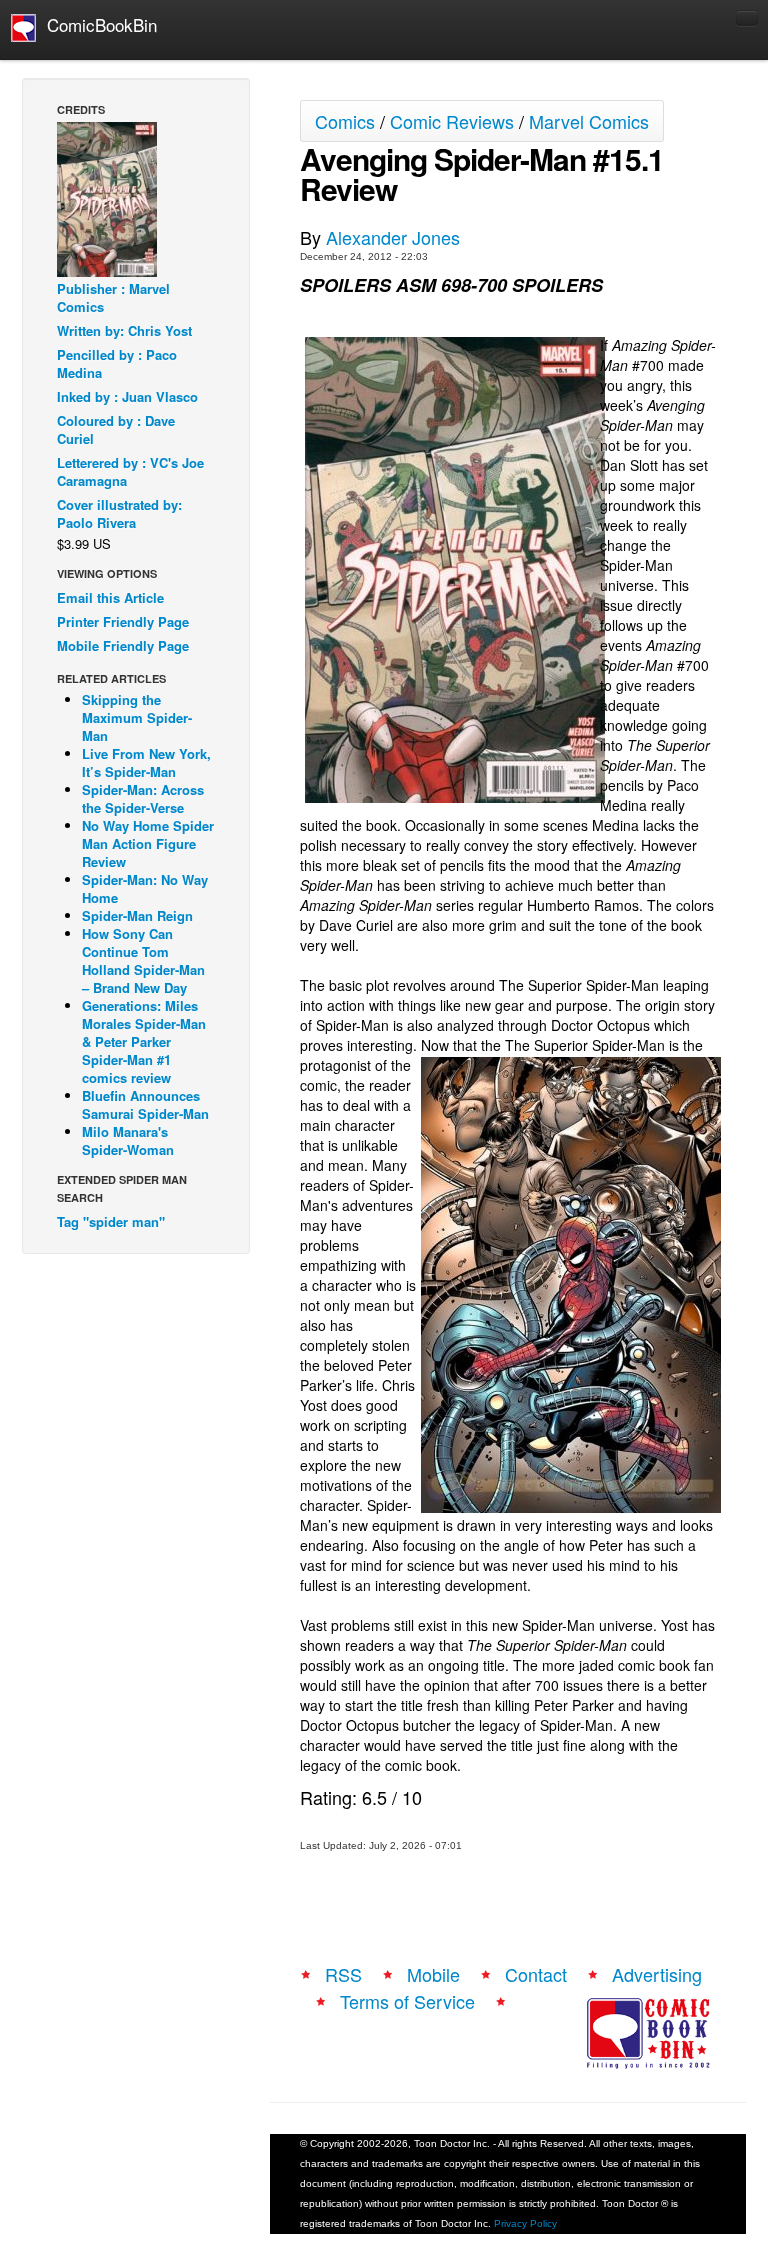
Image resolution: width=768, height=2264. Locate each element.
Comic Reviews (452, 121)
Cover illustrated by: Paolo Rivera (119, 513)
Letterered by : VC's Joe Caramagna (130, 471)
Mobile (433, 1974)
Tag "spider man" (111, 1221)
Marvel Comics (589, 121)
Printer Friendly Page (123, 621)
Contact (536, 1974)
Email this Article (110, 597)
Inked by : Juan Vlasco (127, 396)
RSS (343, 1974)
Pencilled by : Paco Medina (117, 363)
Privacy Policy (525, 2223)
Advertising (657, 1974)
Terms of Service (407, 2001)
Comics (345, 121)
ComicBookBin (97, 24)
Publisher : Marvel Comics (113, 297)
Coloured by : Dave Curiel (116, 429)
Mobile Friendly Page (123, 645)
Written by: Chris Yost (124, 330)
